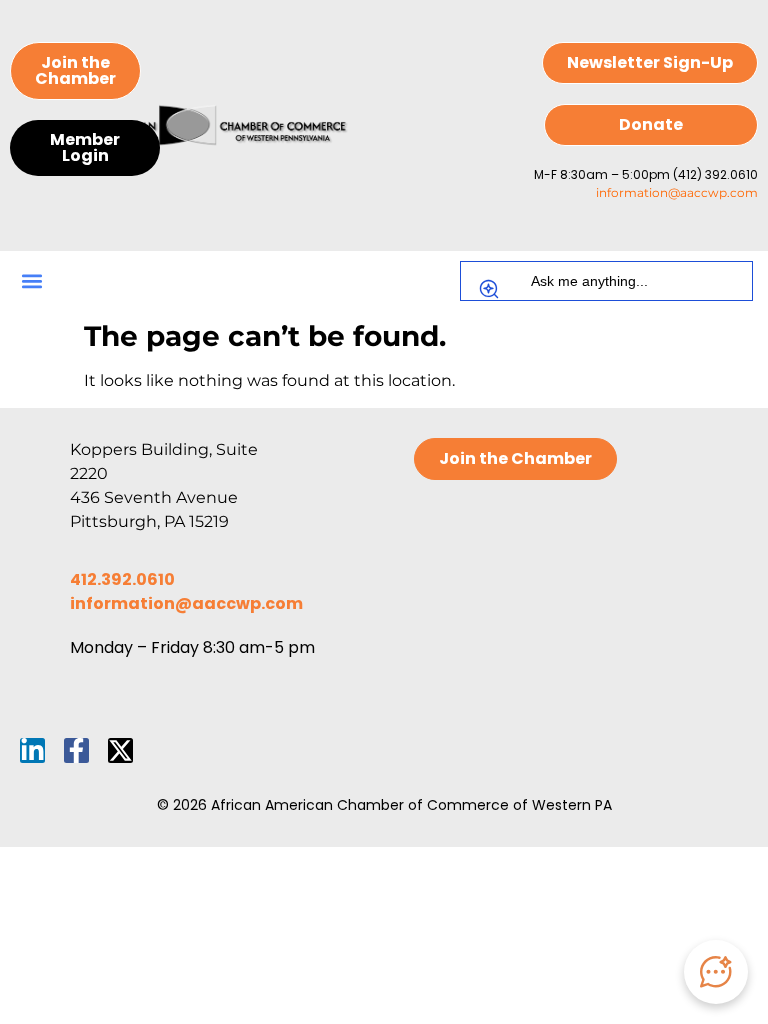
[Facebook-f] (76, 750)
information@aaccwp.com (677, 192)
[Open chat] (716, 972)
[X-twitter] (120, 750)
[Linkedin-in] (32, 750)
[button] (31, 281)
